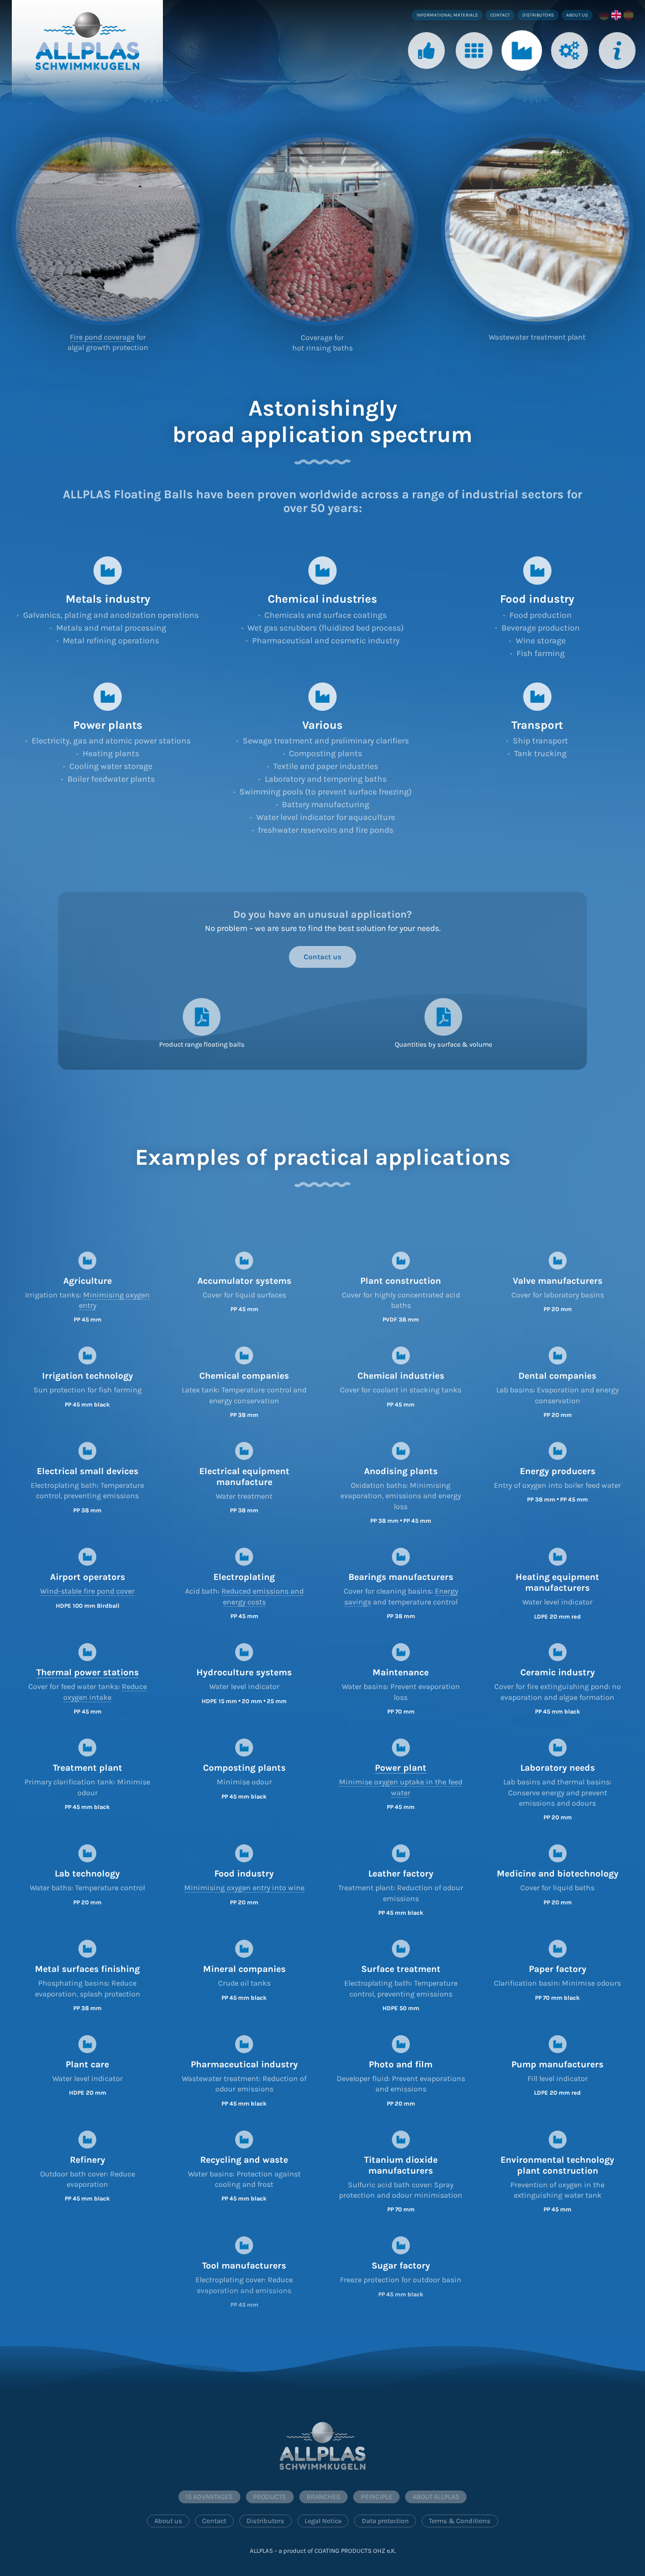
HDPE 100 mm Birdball (88, 1606)
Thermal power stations (88, 1672)
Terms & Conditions (460, 2521)
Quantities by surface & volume (443, 1045)
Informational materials (447, 15)
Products (474, 77)
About (617, 77)
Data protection (385, 2521)
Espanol (629, 15)
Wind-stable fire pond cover (87, 1591)
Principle (570, 77)
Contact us (322, 957)
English (617, 15)
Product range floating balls (202, 1045)
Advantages (426, 77)
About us (577, 15)
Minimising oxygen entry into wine (244, 1888)
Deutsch (605, 15)
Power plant (401, 1768)
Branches (522, 77)
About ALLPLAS (436, 2497)
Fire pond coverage (102, 337)
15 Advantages (209, 2497)
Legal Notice (323, 2521)
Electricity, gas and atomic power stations (111, 741)
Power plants (108, 725)
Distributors (538, 15)
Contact (500, 15)
